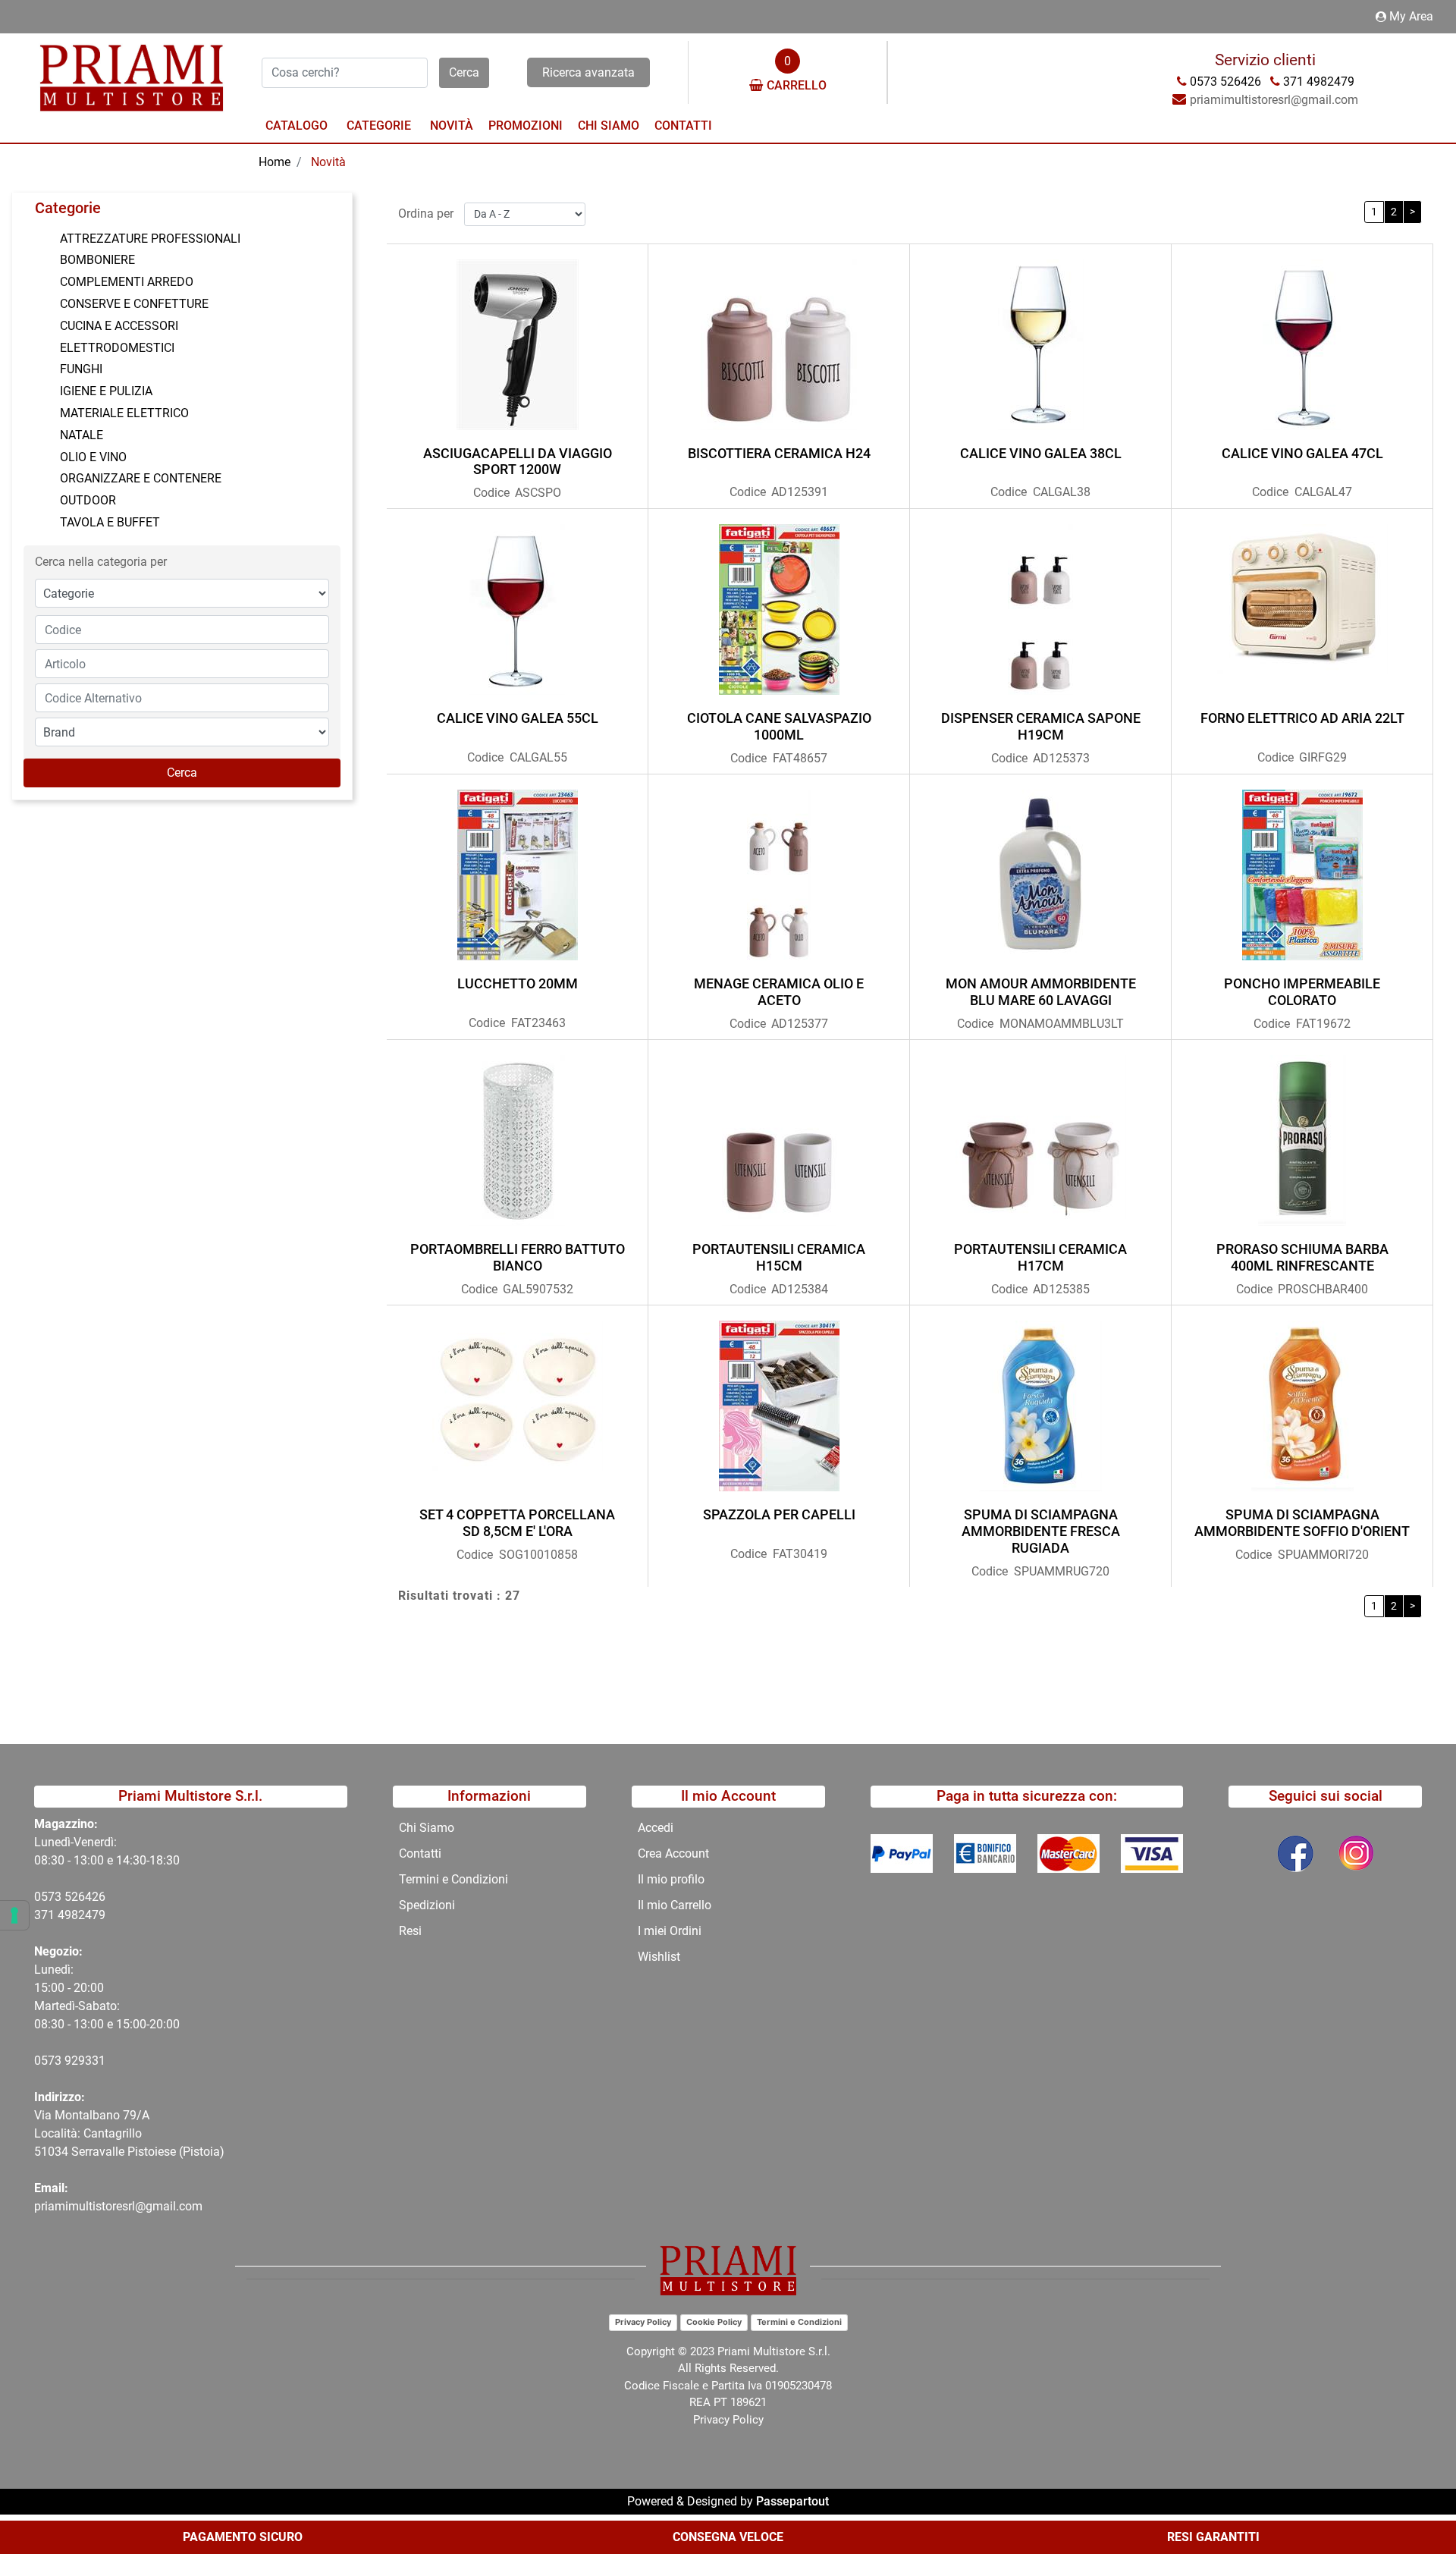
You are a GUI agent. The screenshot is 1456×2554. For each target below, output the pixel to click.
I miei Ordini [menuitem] (670, 1931)
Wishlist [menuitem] (659, 1957)
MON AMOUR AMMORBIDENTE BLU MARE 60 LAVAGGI (1041, 992)
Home (275, 162)
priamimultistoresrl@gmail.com (118, 2206)
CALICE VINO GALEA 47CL (1302, 453)
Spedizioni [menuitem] (427, 1905)
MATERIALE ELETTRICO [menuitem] (124, 413)
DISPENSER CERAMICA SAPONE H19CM (1041, 726)
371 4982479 (70, 1915)
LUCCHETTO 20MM (518, 983)
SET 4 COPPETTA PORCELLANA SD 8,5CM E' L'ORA (517, 1523)
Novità (328, 162)
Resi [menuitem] (410, 1931)
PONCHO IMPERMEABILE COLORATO (1302, 992)
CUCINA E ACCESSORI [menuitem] (119, 326)
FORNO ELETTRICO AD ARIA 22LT (1302, 718)
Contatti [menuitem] (683, 126)
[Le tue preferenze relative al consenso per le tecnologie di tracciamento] (14, 1915)
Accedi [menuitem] (656, 1828)
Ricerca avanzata (588, 72)
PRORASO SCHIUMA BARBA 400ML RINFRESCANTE (1302, 1257)
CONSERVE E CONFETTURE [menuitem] (134, 304)
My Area (1411, 16)
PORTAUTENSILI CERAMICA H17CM (1040, 1257)
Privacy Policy (643, 2322)
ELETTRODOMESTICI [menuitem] (117, 348)
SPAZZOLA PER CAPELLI (779, 1514)
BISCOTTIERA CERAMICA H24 (779, 453)
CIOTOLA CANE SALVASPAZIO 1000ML (779, 726)
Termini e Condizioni (799, 2322)
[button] (464, 73)
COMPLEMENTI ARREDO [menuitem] (127, 282)
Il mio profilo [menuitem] (671, 1879)
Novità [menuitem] (452, 126)
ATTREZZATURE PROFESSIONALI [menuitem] (150, 239)
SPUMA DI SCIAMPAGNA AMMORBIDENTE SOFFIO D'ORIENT (1302, 1523)
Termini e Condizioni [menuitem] (453, 1879)
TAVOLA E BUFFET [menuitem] (110, 522)
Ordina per (426, 214)
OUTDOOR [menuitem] (88, 500)
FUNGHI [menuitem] (81, 369)
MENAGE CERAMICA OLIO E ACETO (779, 992)
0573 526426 (70, 1897)
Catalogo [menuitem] (297, 126)
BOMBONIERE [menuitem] (97, 260)
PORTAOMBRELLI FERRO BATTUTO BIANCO (518, 1257)
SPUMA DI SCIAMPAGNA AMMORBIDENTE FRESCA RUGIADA (1041, 1531)
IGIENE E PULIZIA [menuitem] (106, 391)
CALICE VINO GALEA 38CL (1041, 453)
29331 (88, 2061)
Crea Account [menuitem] (673, 1853)
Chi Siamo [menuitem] (609, 126)
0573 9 (53, 2061)
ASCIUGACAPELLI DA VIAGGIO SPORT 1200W (518, 462)
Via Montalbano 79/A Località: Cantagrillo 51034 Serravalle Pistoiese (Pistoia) (129, 2133)
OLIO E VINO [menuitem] (93, 457)
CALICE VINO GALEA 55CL (518, 718)
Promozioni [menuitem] (526, 126)
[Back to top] (1414, 2496)
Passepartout (792, 2501)
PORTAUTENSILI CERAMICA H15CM (779, 1257)
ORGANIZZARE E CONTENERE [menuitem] (141, 478)
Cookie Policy (714, 2322)
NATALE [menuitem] (82, 435)
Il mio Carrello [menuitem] (675, 1905)
